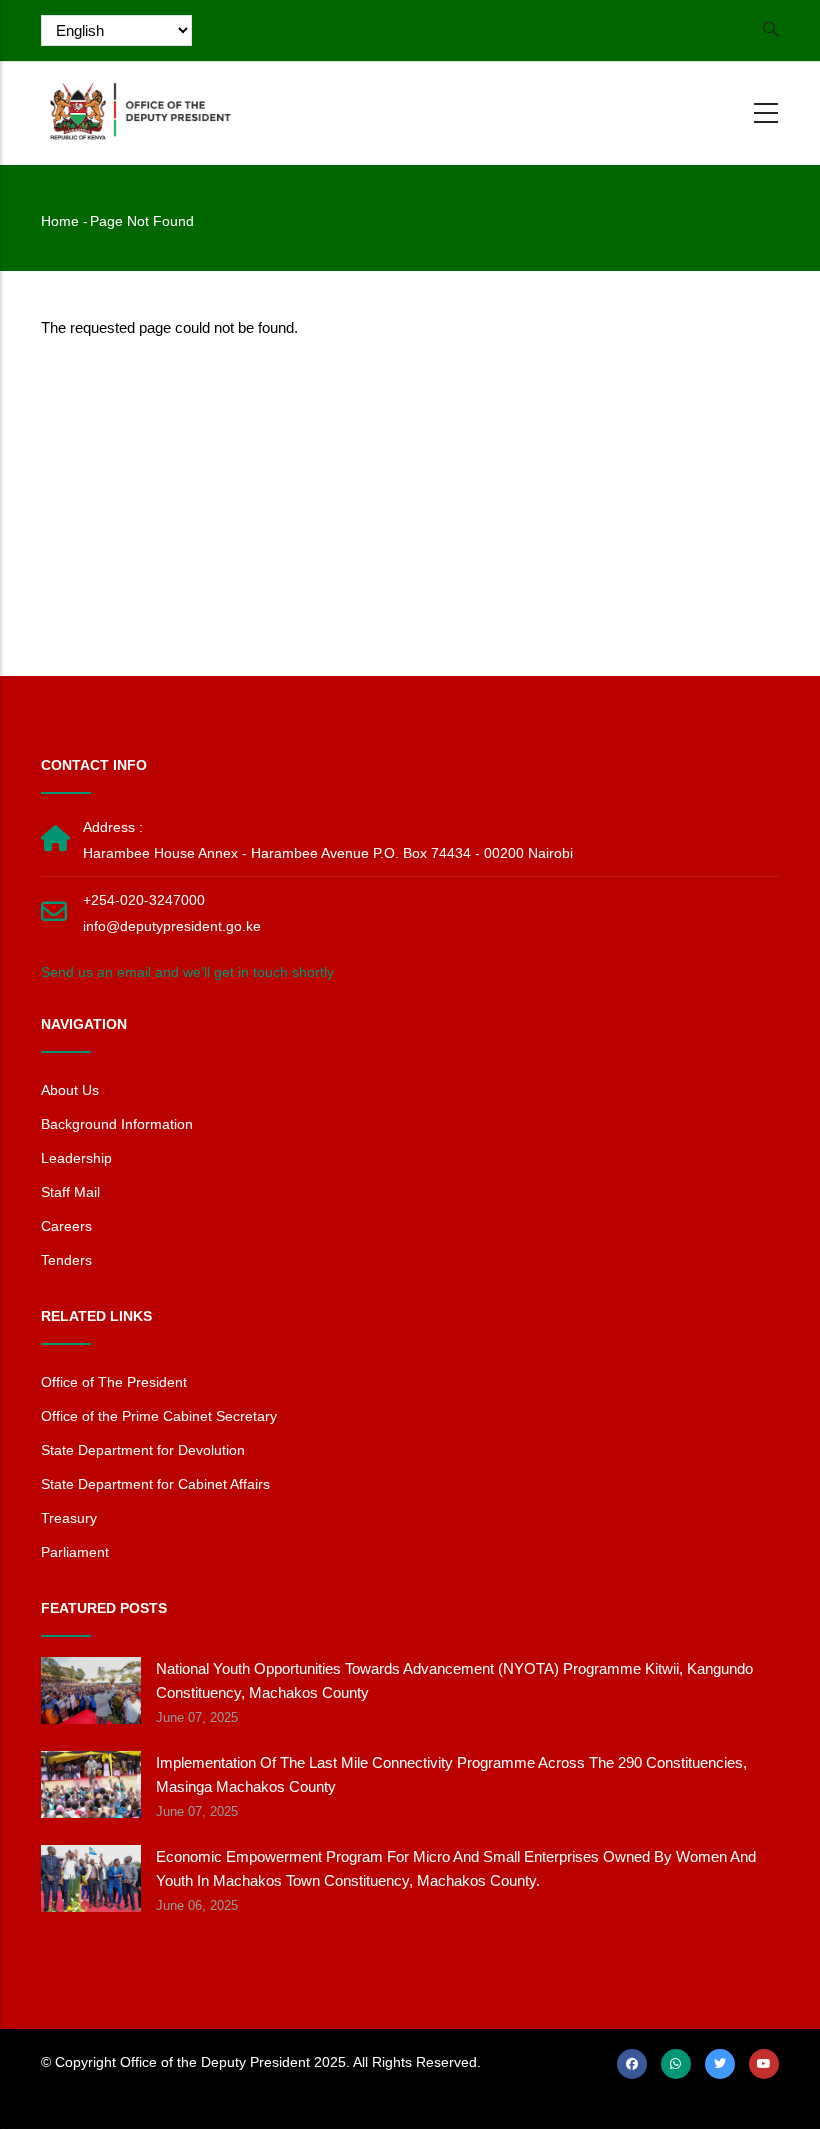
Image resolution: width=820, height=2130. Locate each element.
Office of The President (114, 1382)
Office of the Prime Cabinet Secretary (159, 1416)
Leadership (76, 1158)
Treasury (69, 1518)
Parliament (75, 1552)
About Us (70, 1090)
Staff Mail (70, 1192)
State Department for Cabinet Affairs (155, 1484)
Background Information (117, 1124)
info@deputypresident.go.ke (172, 926)
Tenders (66, 1260)
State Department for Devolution (143, 1450)
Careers (66, 1226)
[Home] (141, 109)
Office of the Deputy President (215, 2062)
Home (60, 221)
